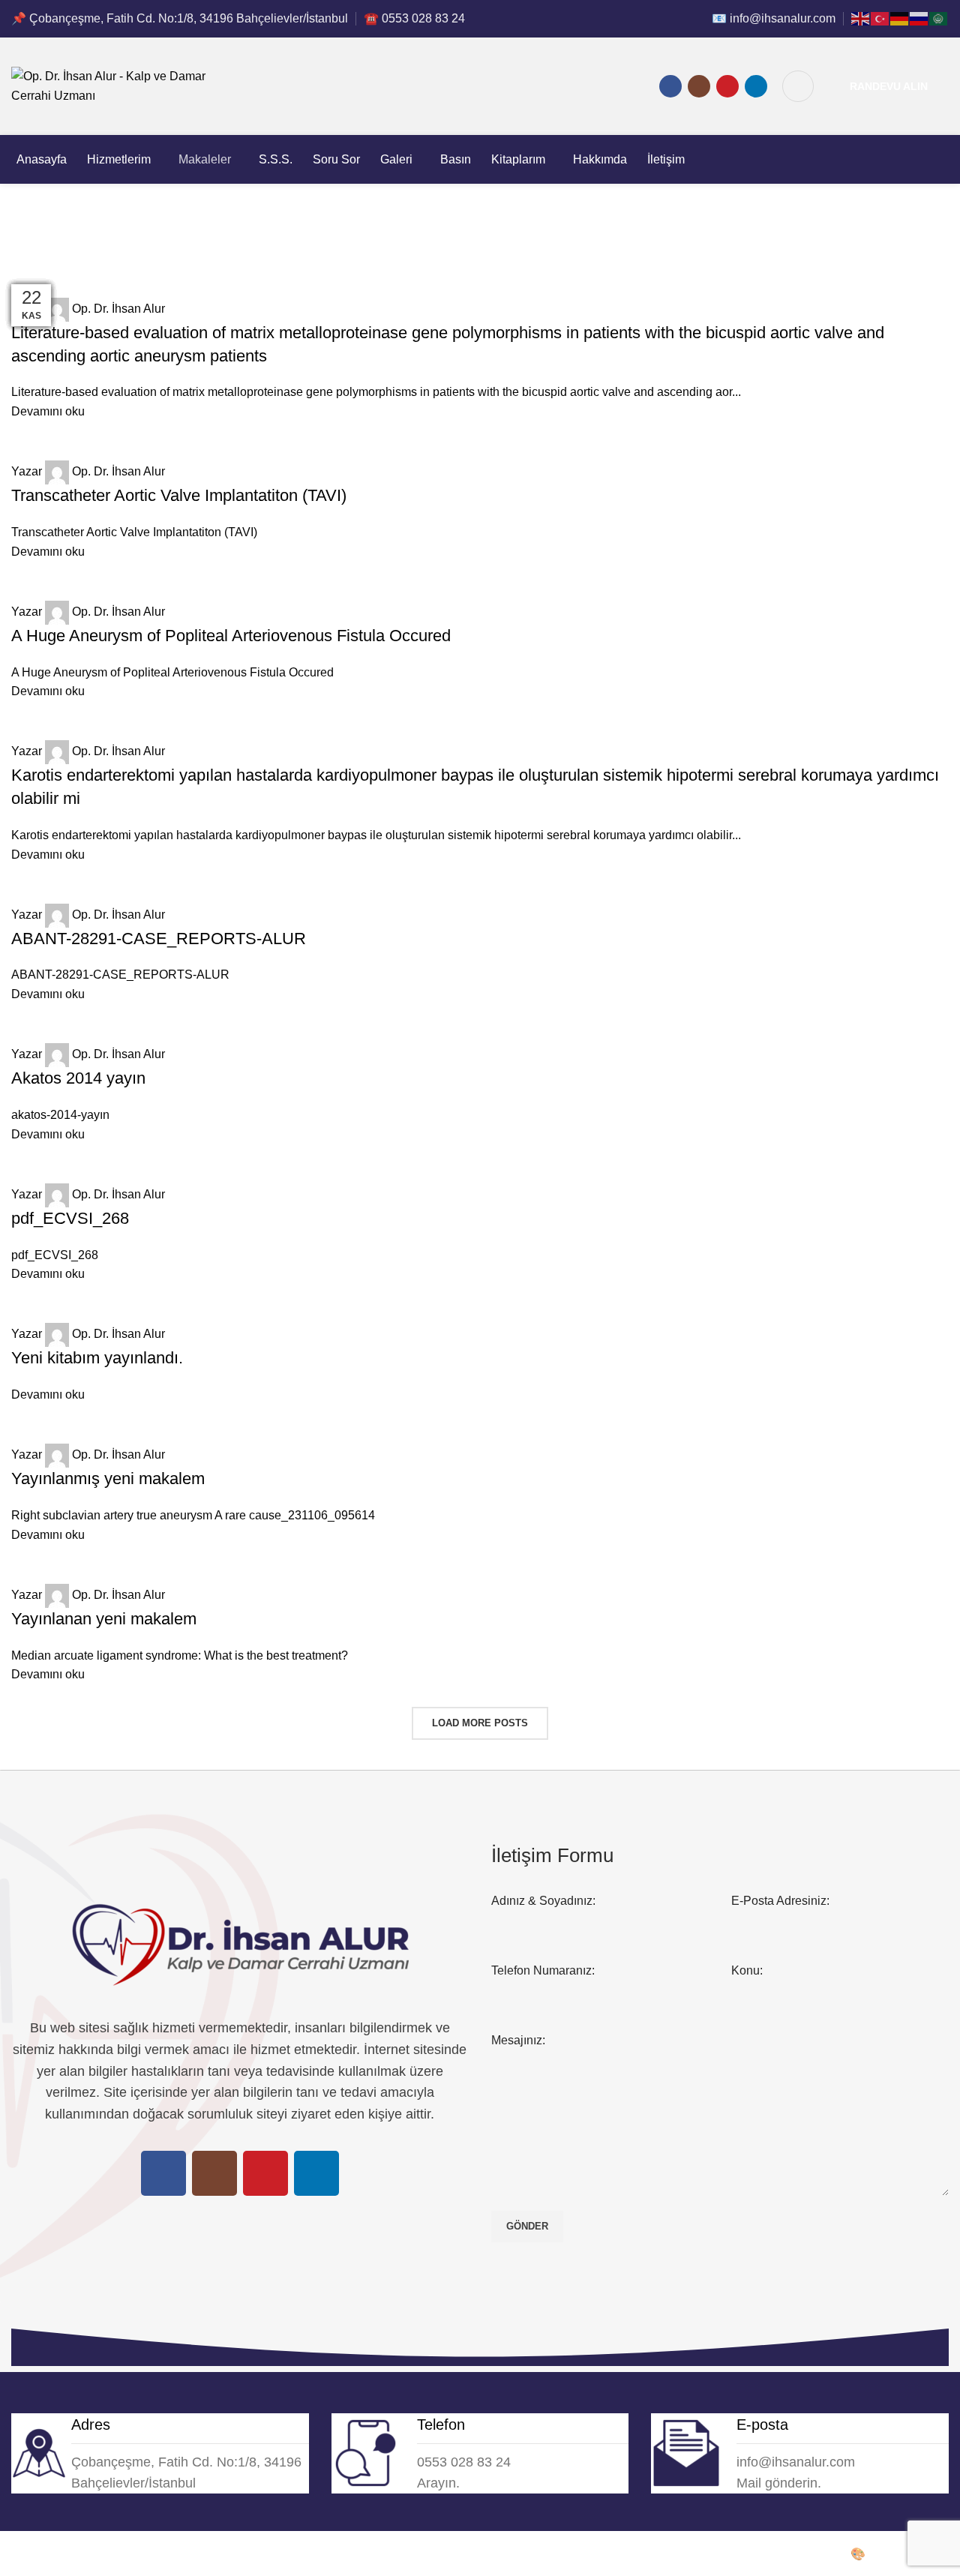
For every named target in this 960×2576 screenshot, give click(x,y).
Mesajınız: (518, 2040)
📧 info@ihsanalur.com (774, 18)
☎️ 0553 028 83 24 (414, 18)
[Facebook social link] (670, 86)
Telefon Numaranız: (543, 1970)
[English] (861, 18)
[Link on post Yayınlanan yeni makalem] (480, 1006)
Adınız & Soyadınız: (543, 1901)
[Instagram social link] (699, 86)
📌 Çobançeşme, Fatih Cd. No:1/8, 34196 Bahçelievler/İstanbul (180, 18)
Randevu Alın (889, 86)
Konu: (747, 1970)
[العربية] (939, 18)
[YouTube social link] (727, 86)
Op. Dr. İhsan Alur (58, 2554)
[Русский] (919, 18)
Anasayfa (33, 264)
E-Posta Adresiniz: (780, 1901)
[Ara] (798, 86)
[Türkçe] (880, 18)
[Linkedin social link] (756, 86)
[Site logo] (124, 85)
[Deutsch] (900, 18)
